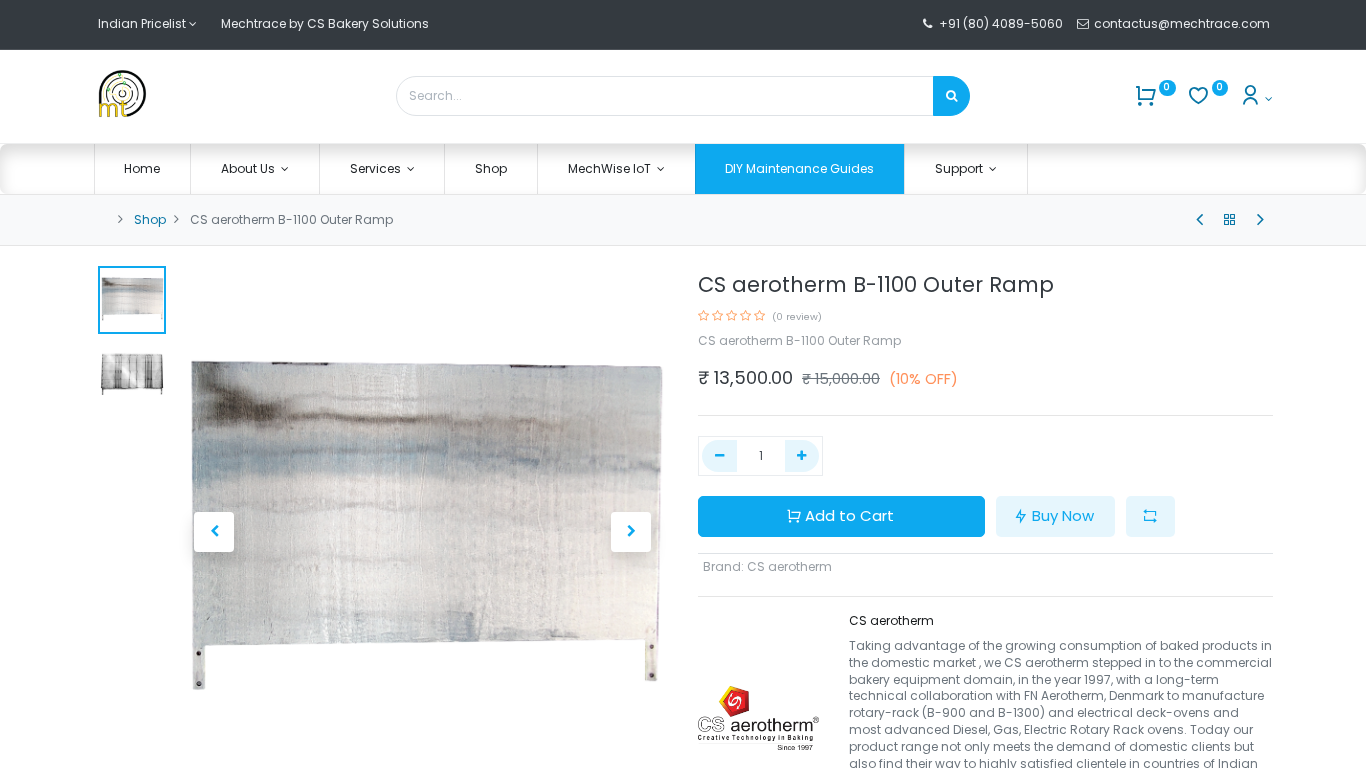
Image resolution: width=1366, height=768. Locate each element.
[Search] (951, 96)
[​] (1199, 220)
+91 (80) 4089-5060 (1001, 23)
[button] (215, 532)
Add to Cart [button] (849, 515)
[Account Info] (1255, 98)
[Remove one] (719, 456)
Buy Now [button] (1063, 515)
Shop (150, 219)
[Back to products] (1230, 220)
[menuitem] (143, 169)
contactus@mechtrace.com (1183, 23)
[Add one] (802, 456)
